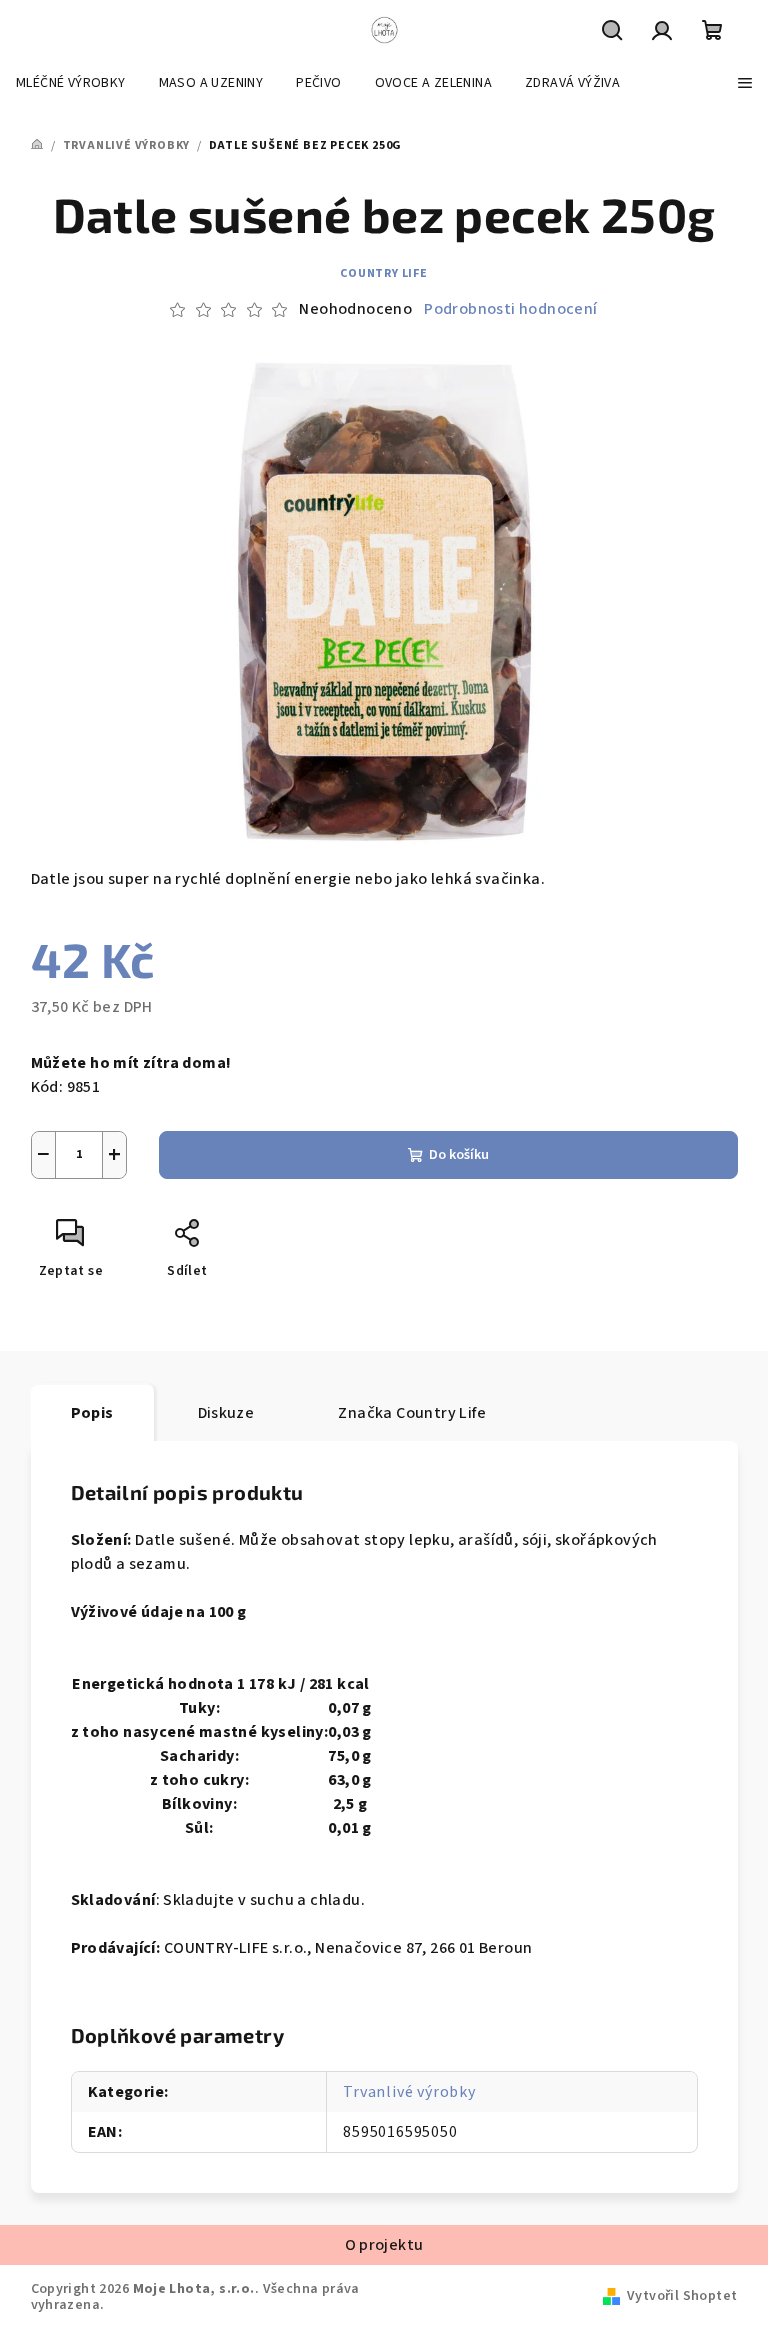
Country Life (384, 273)
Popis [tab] (92, 1413)
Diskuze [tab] (226, 1413)
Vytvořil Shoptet (682, 2296)
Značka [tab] (412, 1413)
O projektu (384, 2245)
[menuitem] (71, 83)
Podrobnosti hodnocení (510, 309)
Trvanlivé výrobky (409, 2092)
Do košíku (459, 1155)
